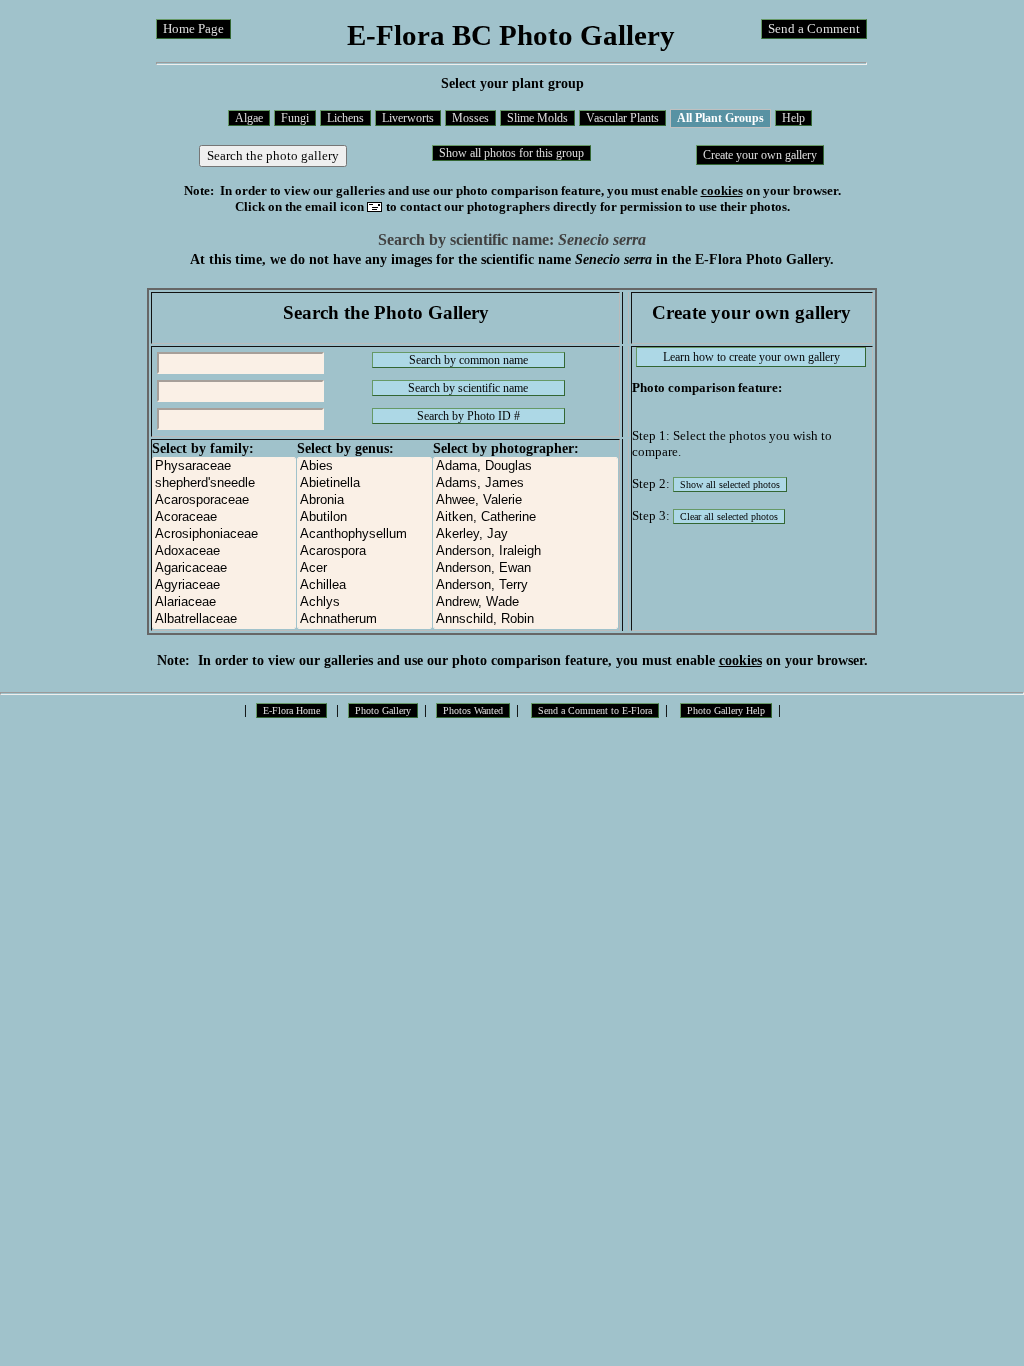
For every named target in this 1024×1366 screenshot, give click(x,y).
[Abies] (364, 466)
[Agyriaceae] (224, 585)
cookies (722, 190)
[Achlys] (364, 602)
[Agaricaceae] (224, 568)
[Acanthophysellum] (364, 534)
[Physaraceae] (224, 466)
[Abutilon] (364, 517)
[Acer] (364, 568)
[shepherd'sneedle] (224, 483)
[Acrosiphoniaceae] (224, 534)
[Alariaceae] (224, 602)
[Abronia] (364, 500)
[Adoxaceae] (224, 551)
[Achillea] (364, 585)
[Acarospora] (364, 551)
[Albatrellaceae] (224, 619)
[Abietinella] (364, 483)
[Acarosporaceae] (224, 500)
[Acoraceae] (224, 517)
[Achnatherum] (364, 619)
